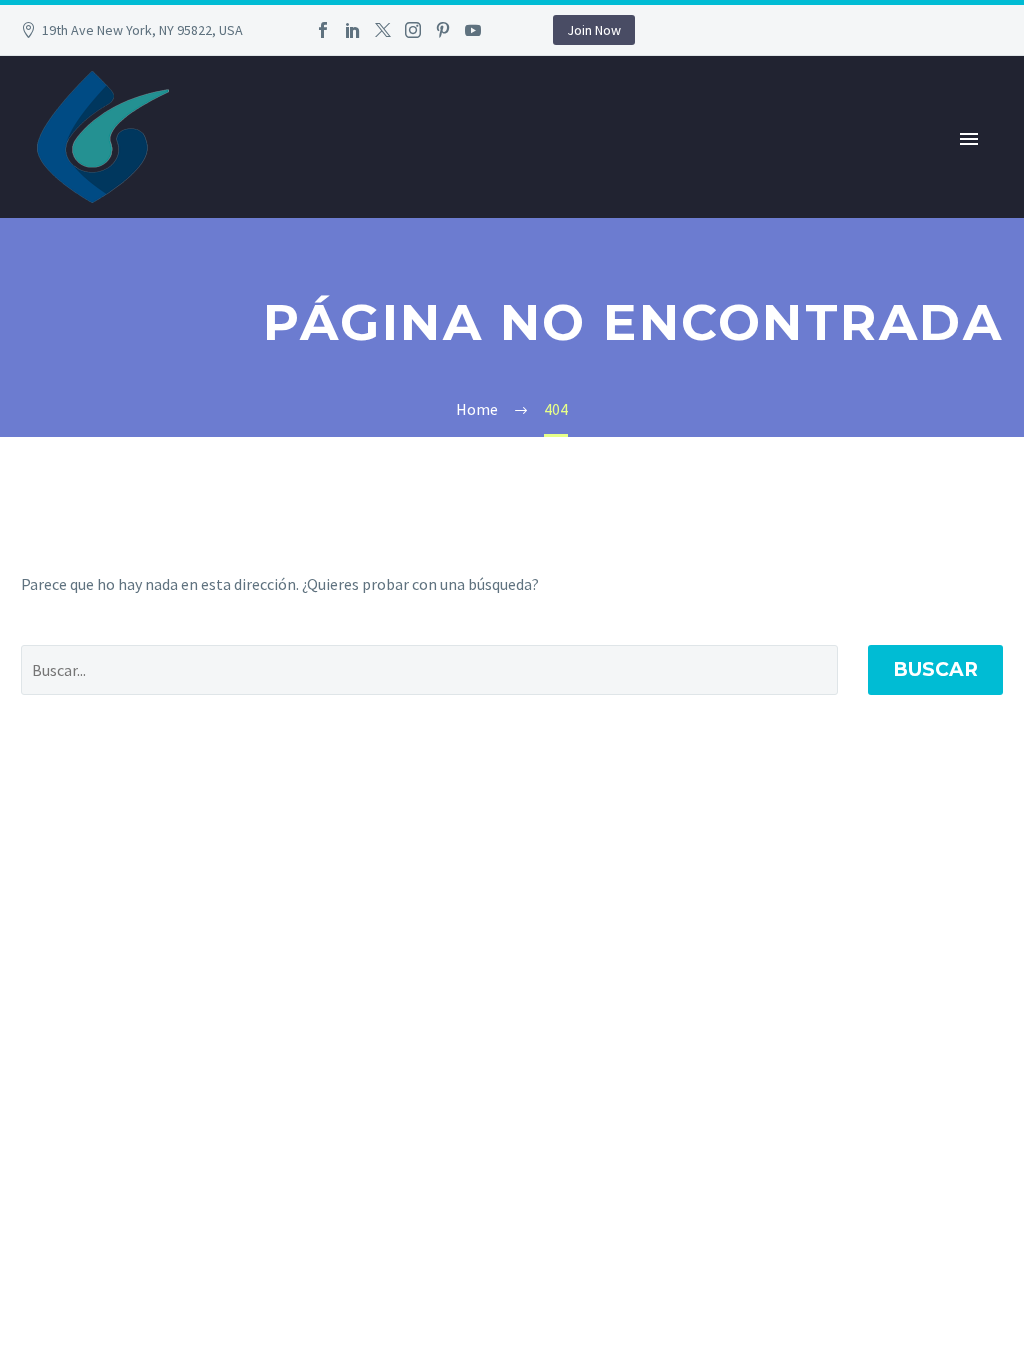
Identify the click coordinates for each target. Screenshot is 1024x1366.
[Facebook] (323, 30)
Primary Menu (969, 139)
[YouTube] (473, 30)
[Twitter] (383, 30)
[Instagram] (413, 30)
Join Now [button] (594, 30)
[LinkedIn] (353, 30)
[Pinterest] (443, 30)
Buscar (935, 669)
